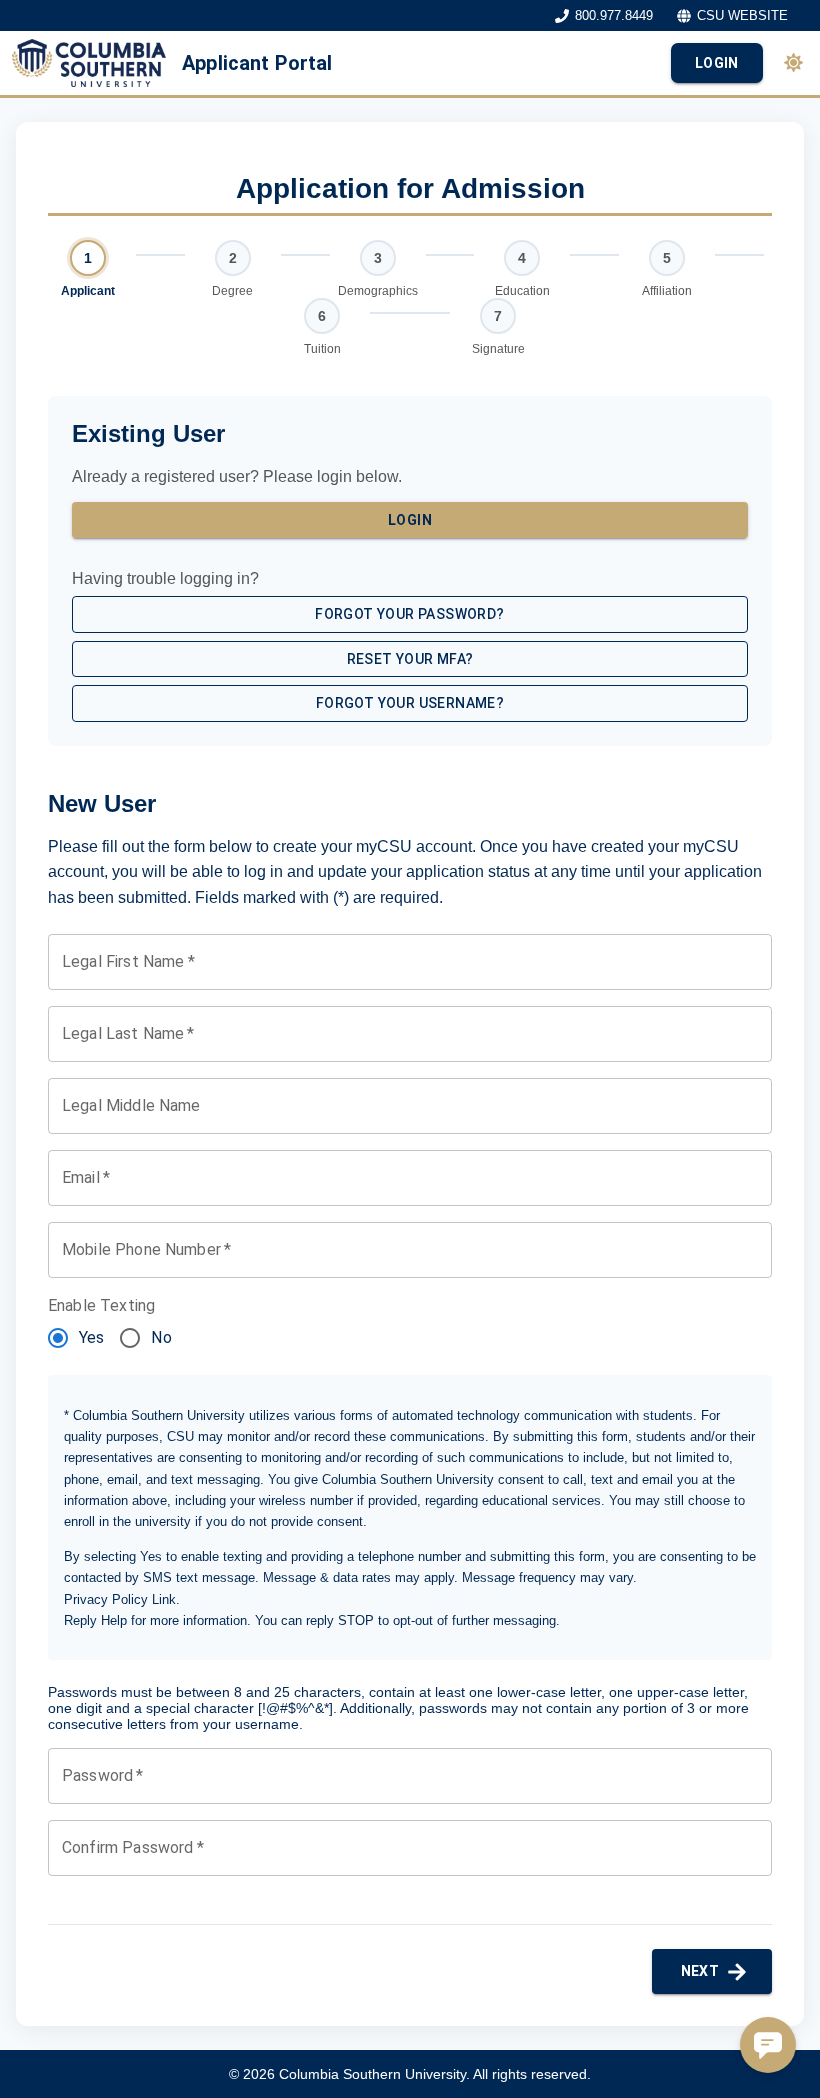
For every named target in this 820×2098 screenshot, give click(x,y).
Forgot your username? (410, 703)
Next (700, 1971)
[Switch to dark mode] (793, 62)
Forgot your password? (409, 614)
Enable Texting (101, 1305)
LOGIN (717, 63)
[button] (768, 2045)
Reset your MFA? (410, 659)
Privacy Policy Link (120, 1599)
